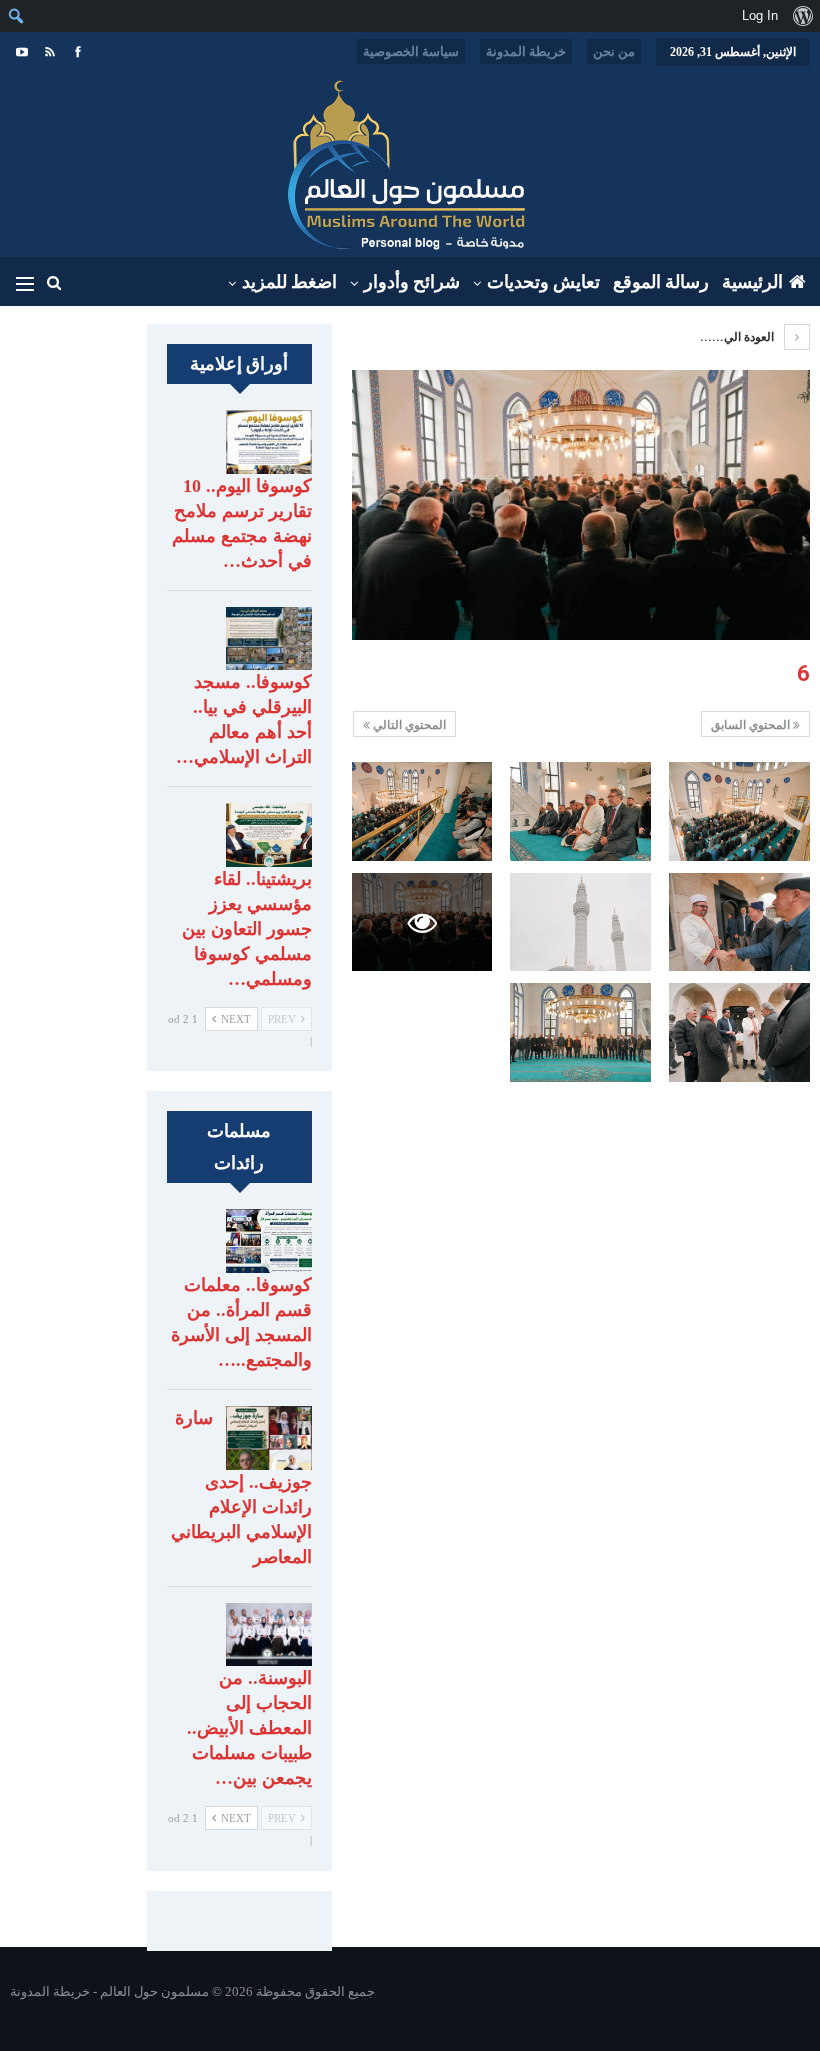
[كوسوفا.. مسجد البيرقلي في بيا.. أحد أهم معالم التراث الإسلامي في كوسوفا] (269, 639)
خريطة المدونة (526, 51)
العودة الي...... (738, 337)
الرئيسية (752, 282)
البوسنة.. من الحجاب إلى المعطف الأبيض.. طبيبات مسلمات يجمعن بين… (249, 1728)
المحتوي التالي (408, 725)
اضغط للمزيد (289, 282)
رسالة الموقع (661, 282)
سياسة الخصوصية (411, 51)
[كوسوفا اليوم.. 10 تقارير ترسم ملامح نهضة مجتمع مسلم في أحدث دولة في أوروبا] (269, 442)
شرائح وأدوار (412, 282)
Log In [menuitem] (760, 15)
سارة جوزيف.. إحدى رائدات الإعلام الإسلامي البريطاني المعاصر (241, 1487)
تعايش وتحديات (543, 282)
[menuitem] (802, 16)
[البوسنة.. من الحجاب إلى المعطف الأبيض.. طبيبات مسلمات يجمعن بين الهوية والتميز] (269, 1635)
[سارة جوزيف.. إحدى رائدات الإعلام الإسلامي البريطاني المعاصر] (269, 1438)
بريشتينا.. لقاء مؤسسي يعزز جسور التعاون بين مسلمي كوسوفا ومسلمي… (247, 929)
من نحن (614, 51)
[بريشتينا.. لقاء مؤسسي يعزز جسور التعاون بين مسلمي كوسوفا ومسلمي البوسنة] (269, 835)
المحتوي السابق (752, 725)
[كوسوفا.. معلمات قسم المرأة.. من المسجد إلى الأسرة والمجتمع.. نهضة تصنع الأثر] (269, 1241)
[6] (739, 811)
